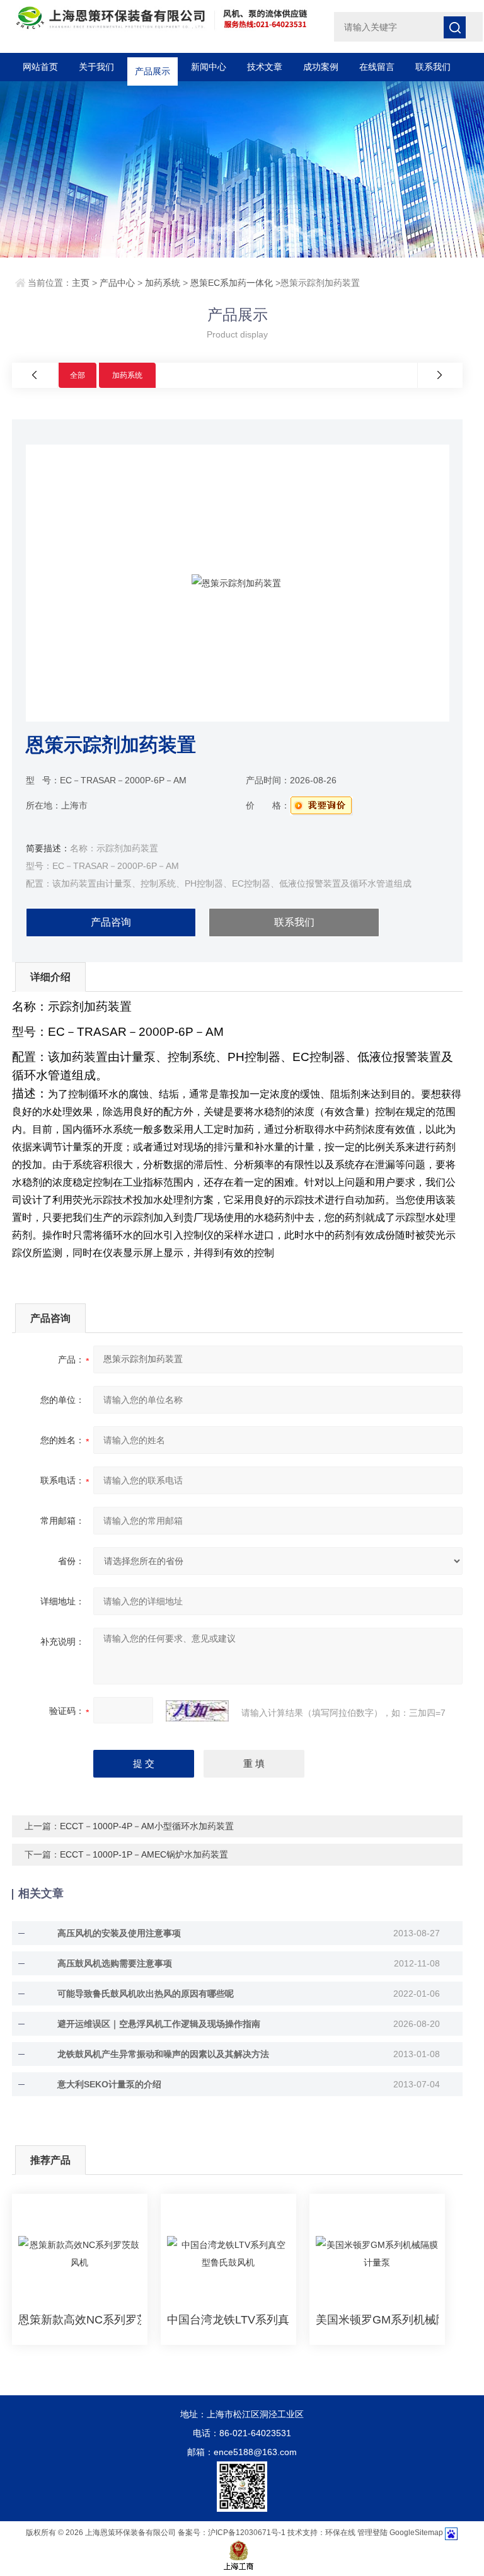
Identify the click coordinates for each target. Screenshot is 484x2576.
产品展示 (153, 67)
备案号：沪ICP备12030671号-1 (232, 2533)
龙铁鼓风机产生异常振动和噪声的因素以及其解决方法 (163, 2054)
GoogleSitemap (416, 2533)
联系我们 (433, 67)
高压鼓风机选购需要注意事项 (115, 1963)
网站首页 (40, 67)
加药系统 (163, 283)
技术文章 (265, 67)
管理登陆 (372, 2533)
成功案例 (321, 67)
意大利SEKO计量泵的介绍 (109, 2084)
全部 (78, 375)
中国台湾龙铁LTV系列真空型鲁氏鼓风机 (228, 2320)
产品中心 (117, 283)
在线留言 (377, 67)
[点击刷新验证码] (197, 1711)
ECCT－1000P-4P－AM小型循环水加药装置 (147, 1826)
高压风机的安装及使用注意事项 (119, 1933)
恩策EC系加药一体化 (232, 283)
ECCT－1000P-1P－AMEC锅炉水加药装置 (144, 1854)
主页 (81, 283)
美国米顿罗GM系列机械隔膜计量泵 (377, 2320)
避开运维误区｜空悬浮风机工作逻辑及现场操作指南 (159, 2024)
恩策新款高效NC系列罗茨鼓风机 (80, 2320)
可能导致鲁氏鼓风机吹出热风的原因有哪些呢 (146, 1994)
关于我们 (96, 67)
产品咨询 (111, 922)
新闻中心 (209, 67)
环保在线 (340, 2533)
